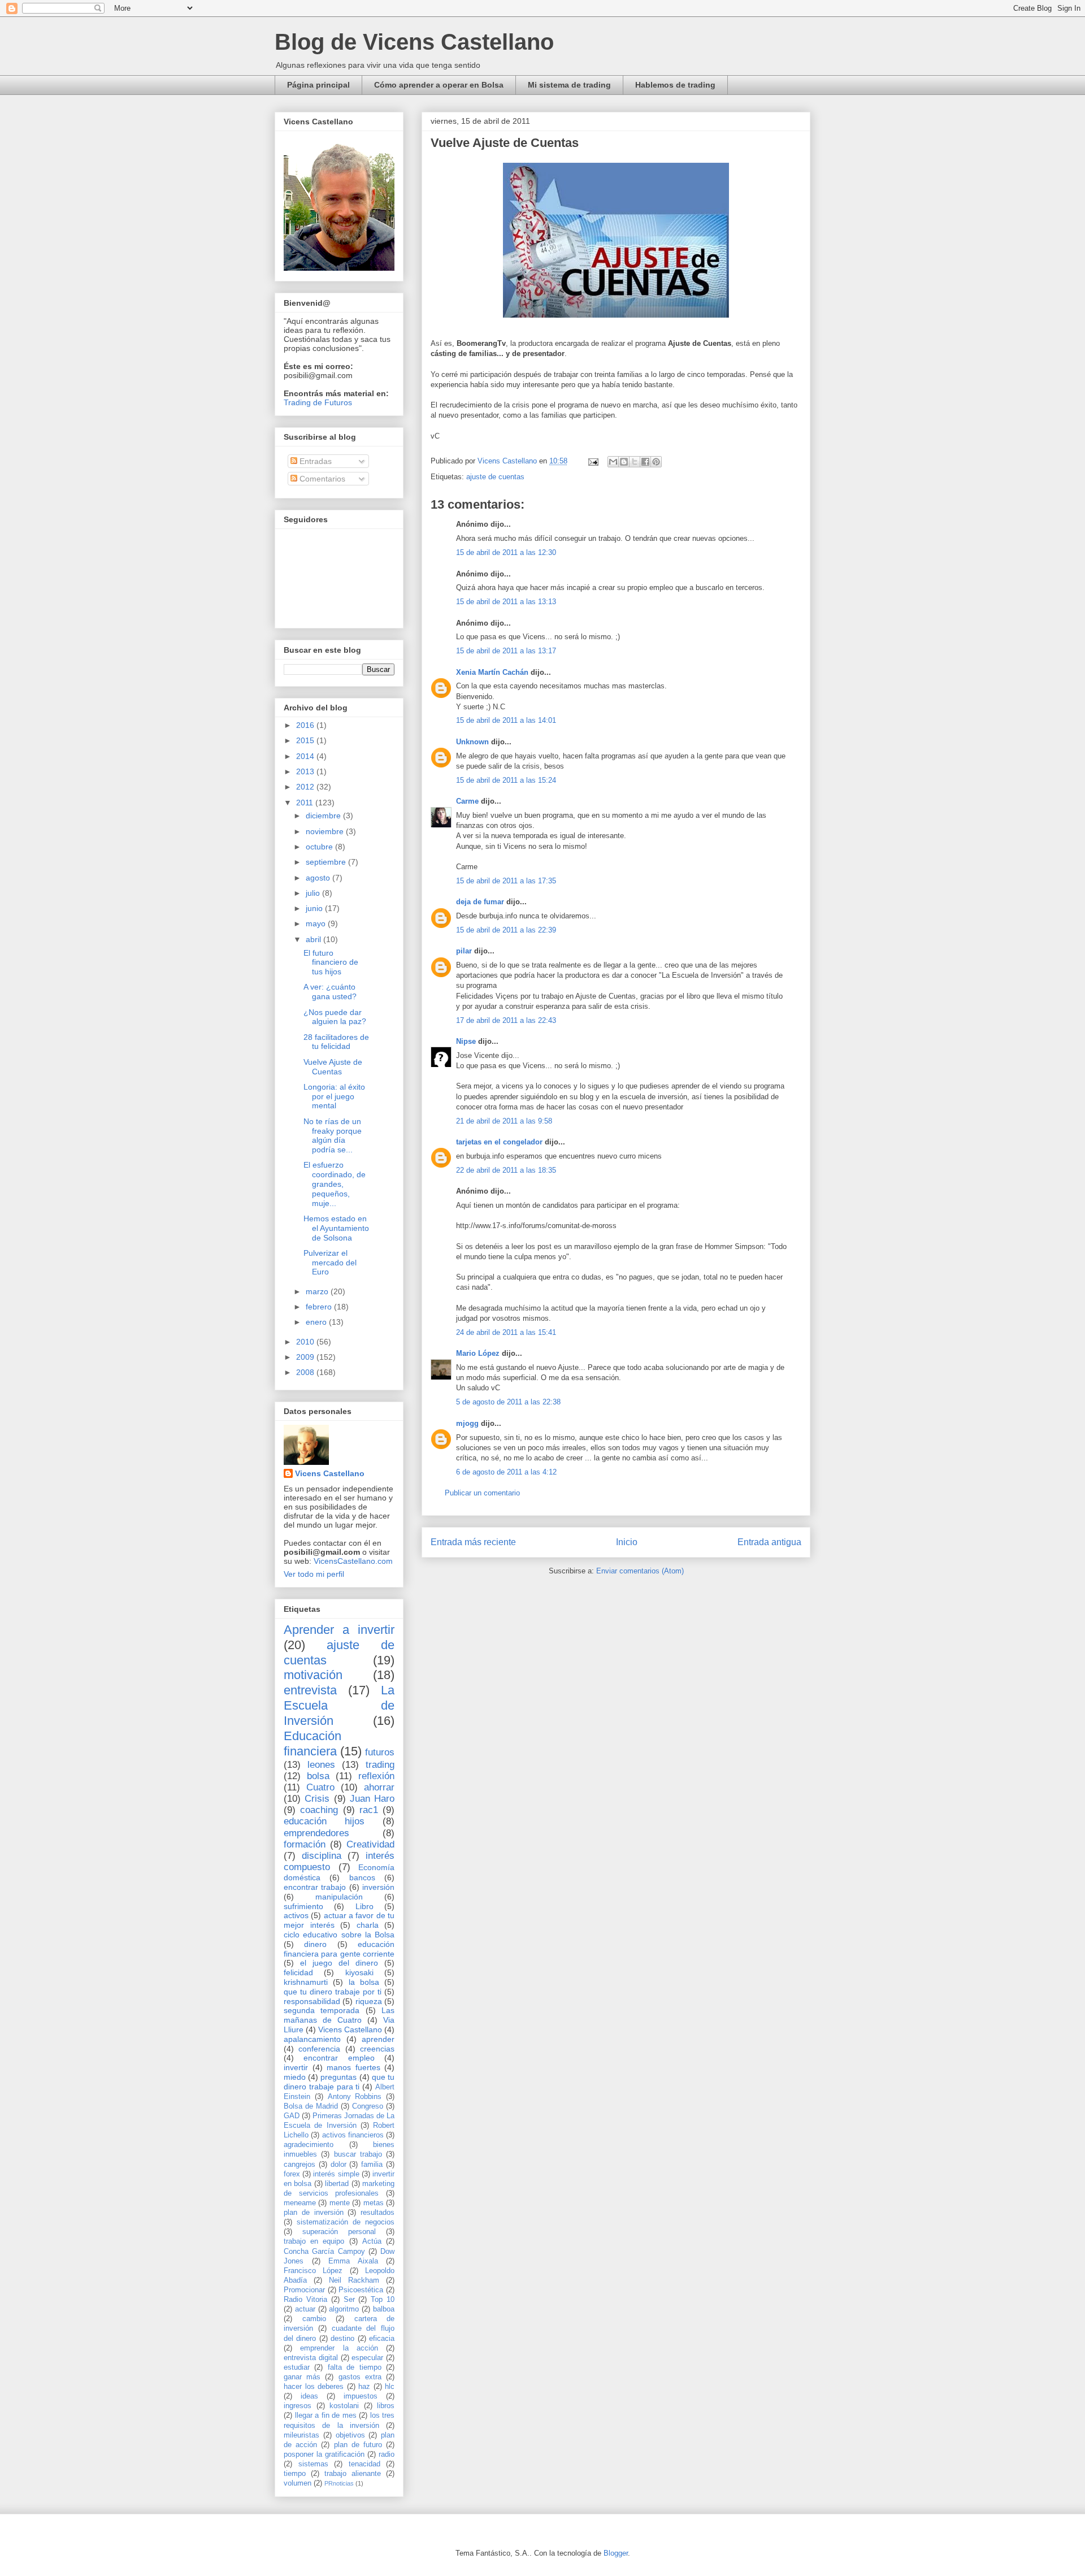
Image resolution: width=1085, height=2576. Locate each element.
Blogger (616, 2553)
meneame (300, 2203)
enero (317, 1322)
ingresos (298, 2406)
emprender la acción (339, 2348)
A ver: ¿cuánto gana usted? (330, 992)
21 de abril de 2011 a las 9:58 (504, 1121)
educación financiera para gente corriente (339, 1949)
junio (315, 908)
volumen (298, 2483)
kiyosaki (359, 1972)
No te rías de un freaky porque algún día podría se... (333, 1135)
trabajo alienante (353, 2474)
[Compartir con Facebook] (645, 462)
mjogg (467, 1423)
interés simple (336, 2174)
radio (387, 2454)
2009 (306, 1357)
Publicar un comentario (482, 1493)
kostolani (344, 2406)
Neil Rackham (354, 2280)
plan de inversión (314, 2213)
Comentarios (321, 479)
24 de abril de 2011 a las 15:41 (506, 1332)
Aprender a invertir (339, 1630)
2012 (306, 787)
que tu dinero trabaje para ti (339, 2082)
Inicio (627, 1542)
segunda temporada (322, 2010)
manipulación (339, 1897)
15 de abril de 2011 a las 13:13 (506, 602)
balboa (384, 2309)
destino (342, 2339)
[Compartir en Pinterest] (656, 462)
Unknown (472, 742)
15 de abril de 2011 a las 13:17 (506, 651)
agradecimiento (309, 2145)
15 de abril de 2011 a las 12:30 (506, 552)
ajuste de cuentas (495, 477)
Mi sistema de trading (569, 85)
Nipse (466, 1041)
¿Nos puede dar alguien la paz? (335, 1017)
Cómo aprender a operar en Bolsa (439, 85)
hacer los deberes (314, 2387)
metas (374, 2203)
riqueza (369, 2001)
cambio (314, 2319)
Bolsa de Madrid (311, 2106)
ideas (309, 2396)
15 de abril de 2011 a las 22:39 (506, 930)
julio (314, 893)
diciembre (324, 816)
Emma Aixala (353, 2261)
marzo (318, 1291)
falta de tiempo (355, 2367)
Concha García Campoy (324, 2252)
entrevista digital (311, 2358)
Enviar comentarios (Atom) (640, 1571)
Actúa (372, 2241)
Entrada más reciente (473, 1542)
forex (292, 2174)
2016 (306, 725)
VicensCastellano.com (353, 1561)
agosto (319, 878)
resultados (377, 2213)
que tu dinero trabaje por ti (333, 1992)
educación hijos (324, 1821)
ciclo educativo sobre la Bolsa (339, 1935)
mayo (317, 923)
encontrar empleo (339, 2058)
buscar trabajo (358, 2154)
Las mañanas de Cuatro (339, 2015)
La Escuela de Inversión (339, 1705)
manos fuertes (353, 2067)
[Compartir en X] (635, 462)
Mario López (478, 1353)
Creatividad (370, 1844)
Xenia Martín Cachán (492, 672)
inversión (378, 1887)
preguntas (338, 2077)
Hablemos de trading (675, 85)
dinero (315, 1944)
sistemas (313, 2464)
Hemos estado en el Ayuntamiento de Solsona (336, 1228)
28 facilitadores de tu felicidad (336, 1042)
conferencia (319, 2049)
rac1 (369, 1810)
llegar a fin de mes (326, 2415)
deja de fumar (480, 902)
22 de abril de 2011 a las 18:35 (506, 1170)
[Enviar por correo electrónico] (613, 462)
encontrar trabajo (315, 1887)
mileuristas (301, 2435)
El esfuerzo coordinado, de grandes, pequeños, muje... (335, 1184)
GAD (292, 2116)
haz (364, 2387)
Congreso (368, 2106)
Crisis (317, 1799)
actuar (305, 2309)
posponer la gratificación (324, 2454)
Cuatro (320, 1787)
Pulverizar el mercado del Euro (330, 1263)
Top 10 (383, 2300)
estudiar (297, 2367)
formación (305, 1844)
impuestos (361, 2396)
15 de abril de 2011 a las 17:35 (506, 881)
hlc (390, 2387)
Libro (364, 1906)
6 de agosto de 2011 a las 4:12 (506, 1472)
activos (296, 1915)
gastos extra (360, 2377)
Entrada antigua (769, 1542)
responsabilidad (312, 2001)
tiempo (295, 2474)
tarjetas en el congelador (499, 1142)
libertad (337, 2184)
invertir (296, 2067)
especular (367, 2358)
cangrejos (300, 2165)
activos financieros (353, 2135)
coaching (319, 1810)
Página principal (318, 85)
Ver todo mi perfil (314, 1574)
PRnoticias (339, 2483)
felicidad (298, 1972)
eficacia (382, 2339)
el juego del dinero (339, 1963)
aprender (378, 2039)
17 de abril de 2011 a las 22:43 (506, 1020)
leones (321, 1765)
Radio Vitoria (305, 2300)
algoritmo (344, 2309)
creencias (377, 2049)
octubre (320, 847)
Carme (467, 801)
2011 (306, 803)
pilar (464, 951)
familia (372, 2165)
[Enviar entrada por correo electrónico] (593, 461)
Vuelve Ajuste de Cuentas (333, 1067)
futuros (380, 1752)
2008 (306, 1372)
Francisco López (313, 2271)
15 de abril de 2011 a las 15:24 (506, 780)
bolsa (318, 1776)
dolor (338, 2165)
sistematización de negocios (346, 2222)
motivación (313, 1675)
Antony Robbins (355, 2097)
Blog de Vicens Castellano (414, 42)
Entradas (314, 461)
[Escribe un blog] (624, 462)
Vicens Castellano (330, 1473)
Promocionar (304, 2290)
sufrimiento (303, 1906)
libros (386, 2406)
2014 (306, 756)
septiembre (327, 862)
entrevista (310, 1690)
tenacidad (364, 2464)
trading (380, 1765)
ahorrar (379, 1787)
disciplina (322, 1856)
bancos (362, 1877)
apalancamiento (312, 2039)
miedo (295, 2077)
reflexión (376, 1776)
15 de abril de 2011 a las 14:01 (506, 720)
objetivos (350, 2435)
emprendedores (316, 1833)
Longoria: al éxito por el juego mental (334, 1096)
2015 (306, 740)
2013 (306, 771)
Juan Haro (372, 1799)
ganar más (302, 2377)
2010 (306, 1342)
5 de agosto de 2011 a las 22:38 (508, 1402)
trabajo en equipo (314, 2241)
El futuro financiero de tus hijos (331, 962)
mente (340, 2203)
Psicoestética (361, 2290)
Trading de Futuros (318, 402)
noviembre (326, 831)
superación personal (339, 2232)
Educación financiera (313, 1744)
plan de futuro (358, 2445)
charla (368, 1925)
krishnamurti (306, 1982)
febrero (320, 1307)
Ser (349, 2300)
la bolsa (364, 1982)
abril (314, 939)
